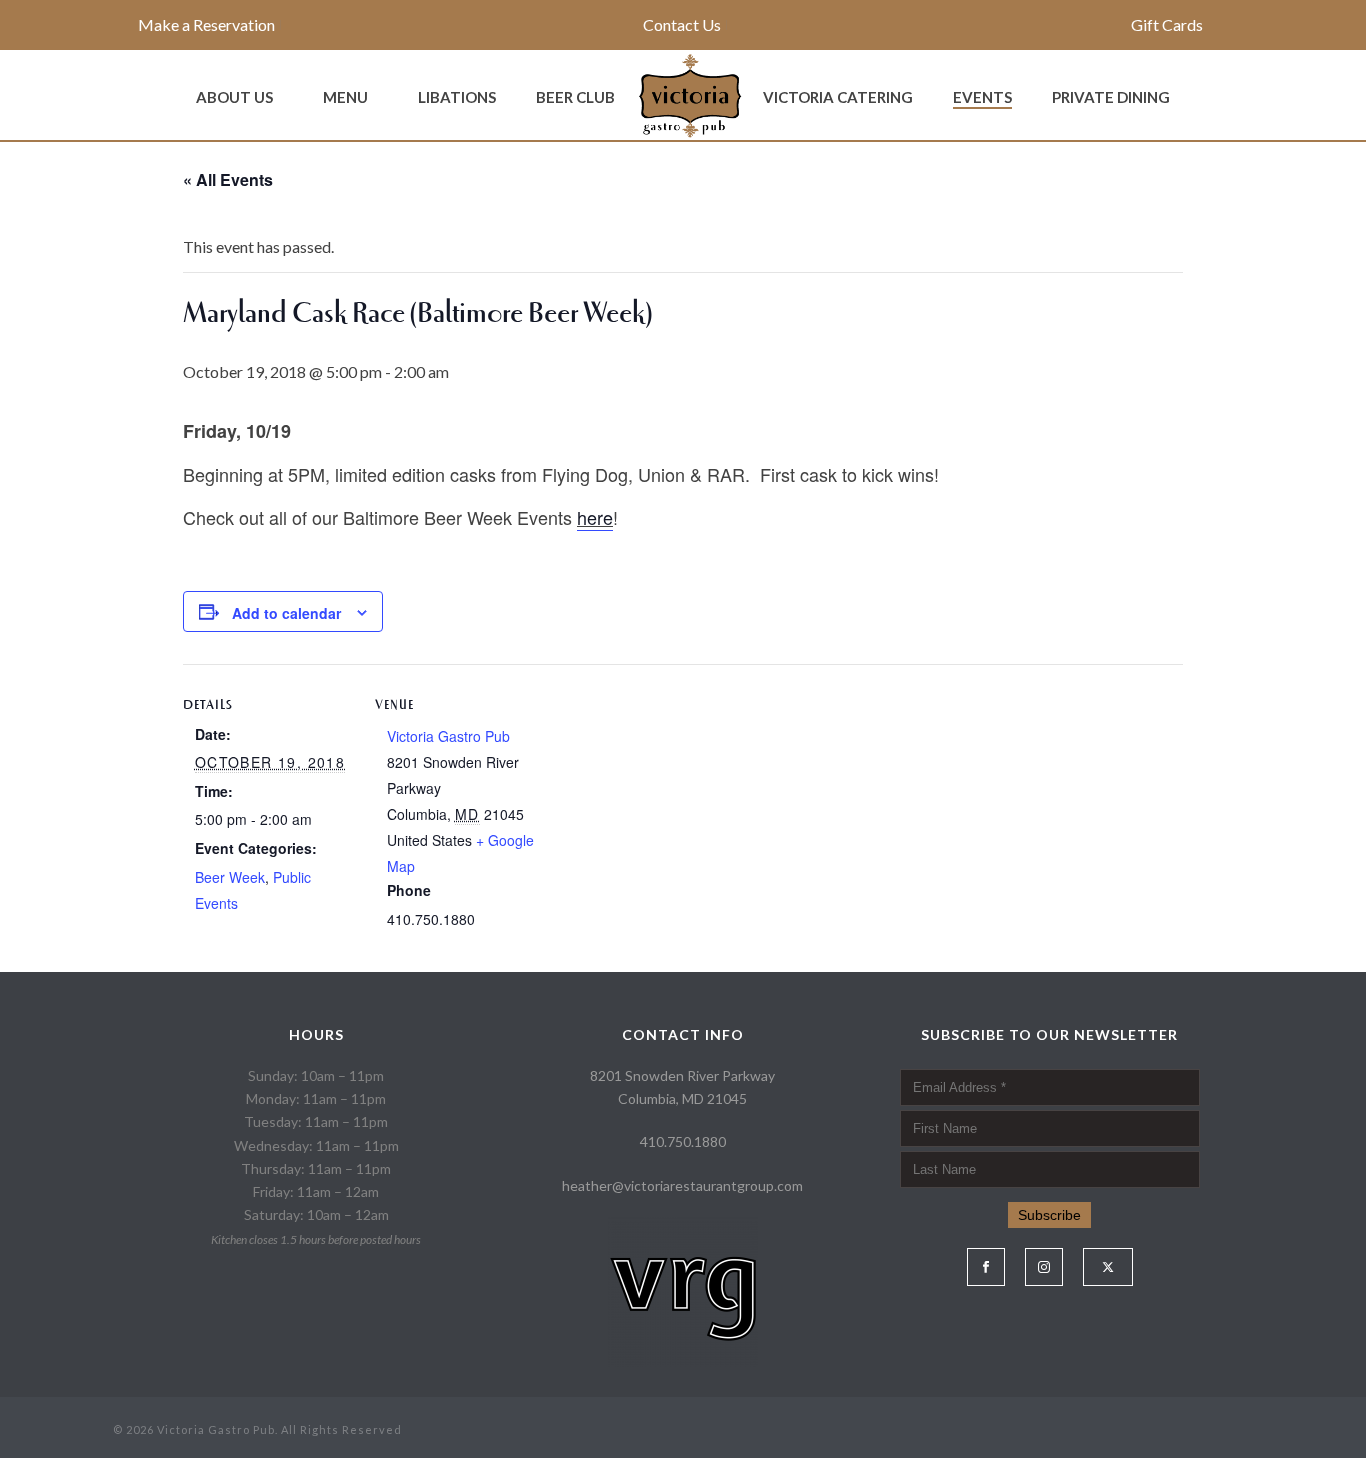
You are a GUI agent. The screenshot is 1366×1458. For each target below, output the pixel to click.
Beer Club (575, 97)
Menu (345, 97)
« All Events (228, 179)
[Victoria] (689, 95)
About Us (234, 97)
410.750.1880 (683, 1141)
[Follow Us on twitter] (1108, 1267)
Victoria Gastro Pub (448, 736)
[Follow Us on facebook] (986, 1267)
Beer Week (230, 877)
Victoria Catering (838, 97)
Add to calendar (286, 613)
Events (982, 97)
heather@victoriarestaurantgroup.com (682, 1185)
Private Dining (1111, 97)
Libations (457, 97)
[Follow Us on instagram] (1044, 1267)
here (595, 517)
